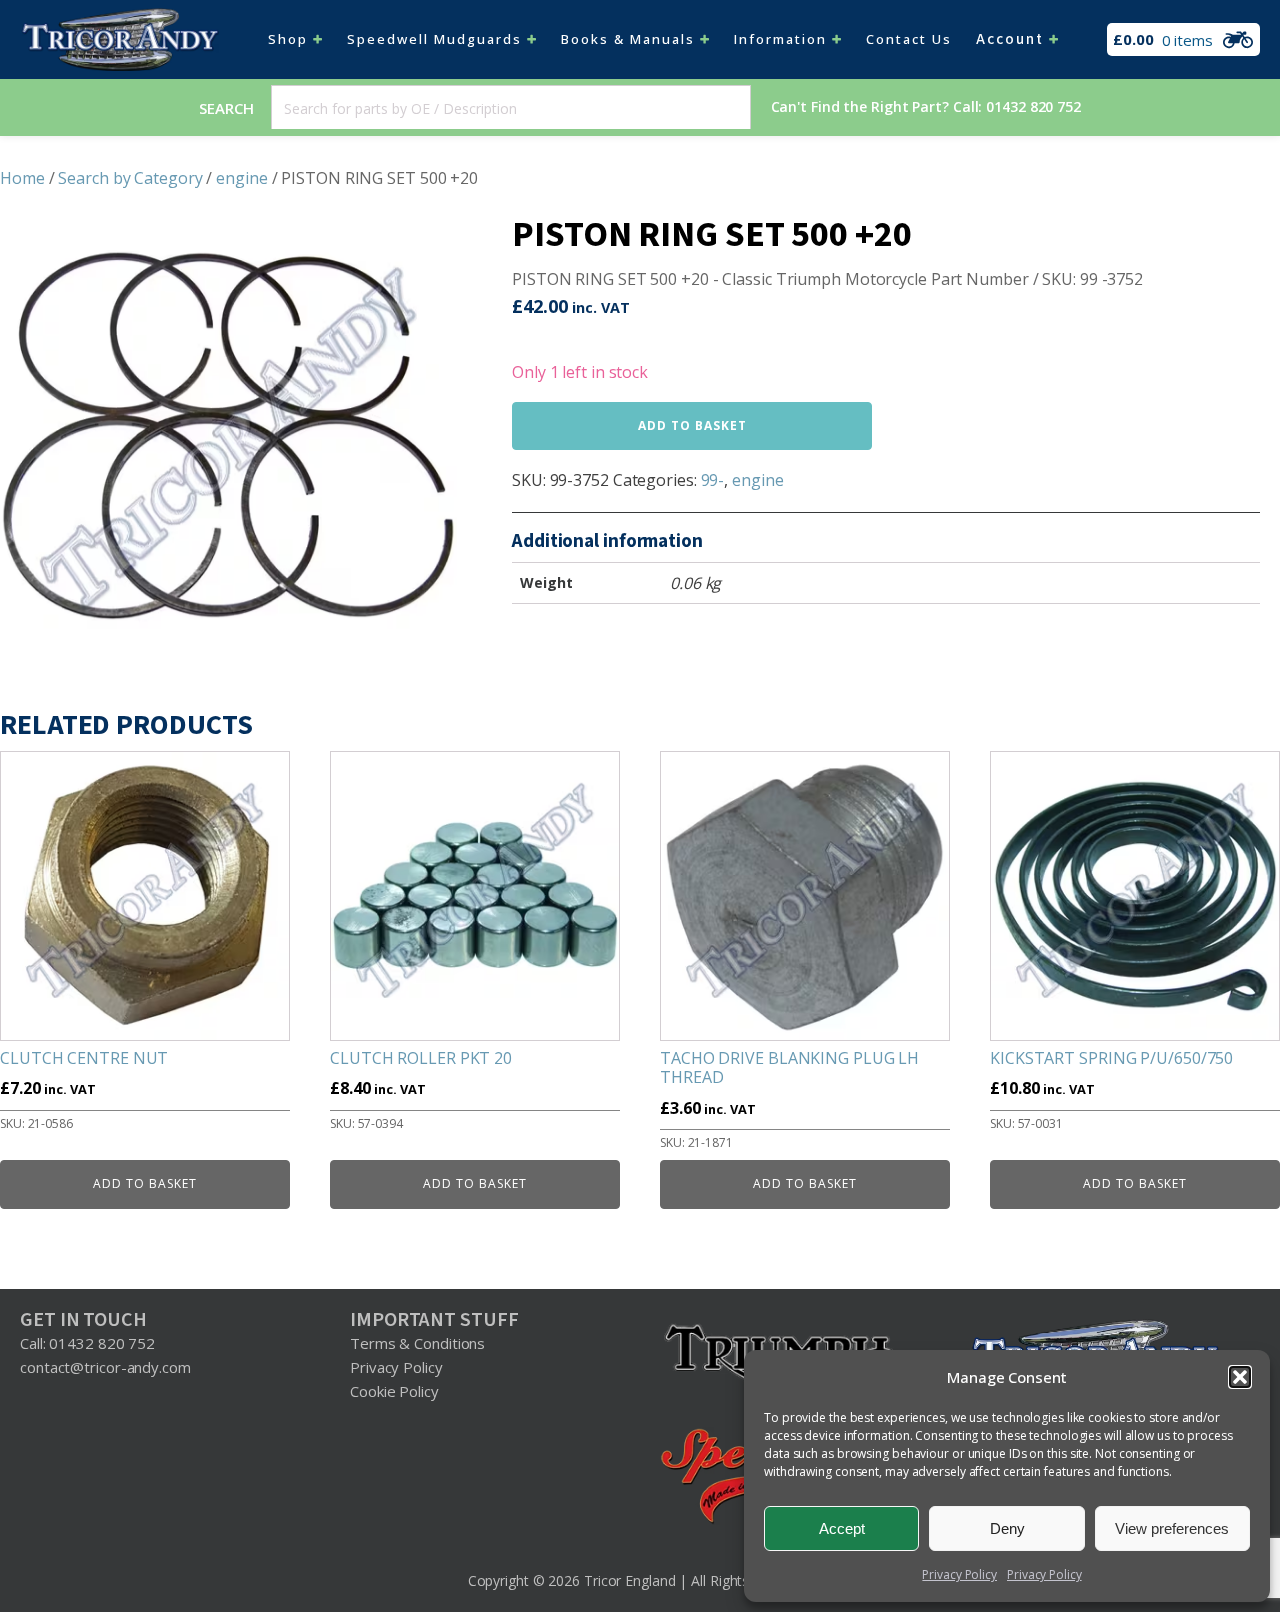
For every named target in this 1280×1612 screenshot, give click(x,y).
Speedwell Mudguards (434, 39)
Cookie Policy (394, 1391)
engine (241, 178)
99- (713, 480)
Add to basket (692, 425)
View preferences (1172, 1528)
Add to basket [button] (145, 1183)
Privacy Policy (959, 1574)
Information (780, 39)
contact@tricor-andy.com (105, 1367)
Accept (842, 1528)
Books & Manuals (628, 39)
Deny (1007, 1528)
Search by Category (130, 178)
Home (22, 178)
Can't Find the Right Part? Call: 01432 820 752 (926, 106)
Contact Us (909, 39)
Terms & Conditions (417, 1343)
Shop (288, 39)
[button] (1240, 1377)
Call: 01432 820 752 (87, 1343)
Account (1010, 39)
